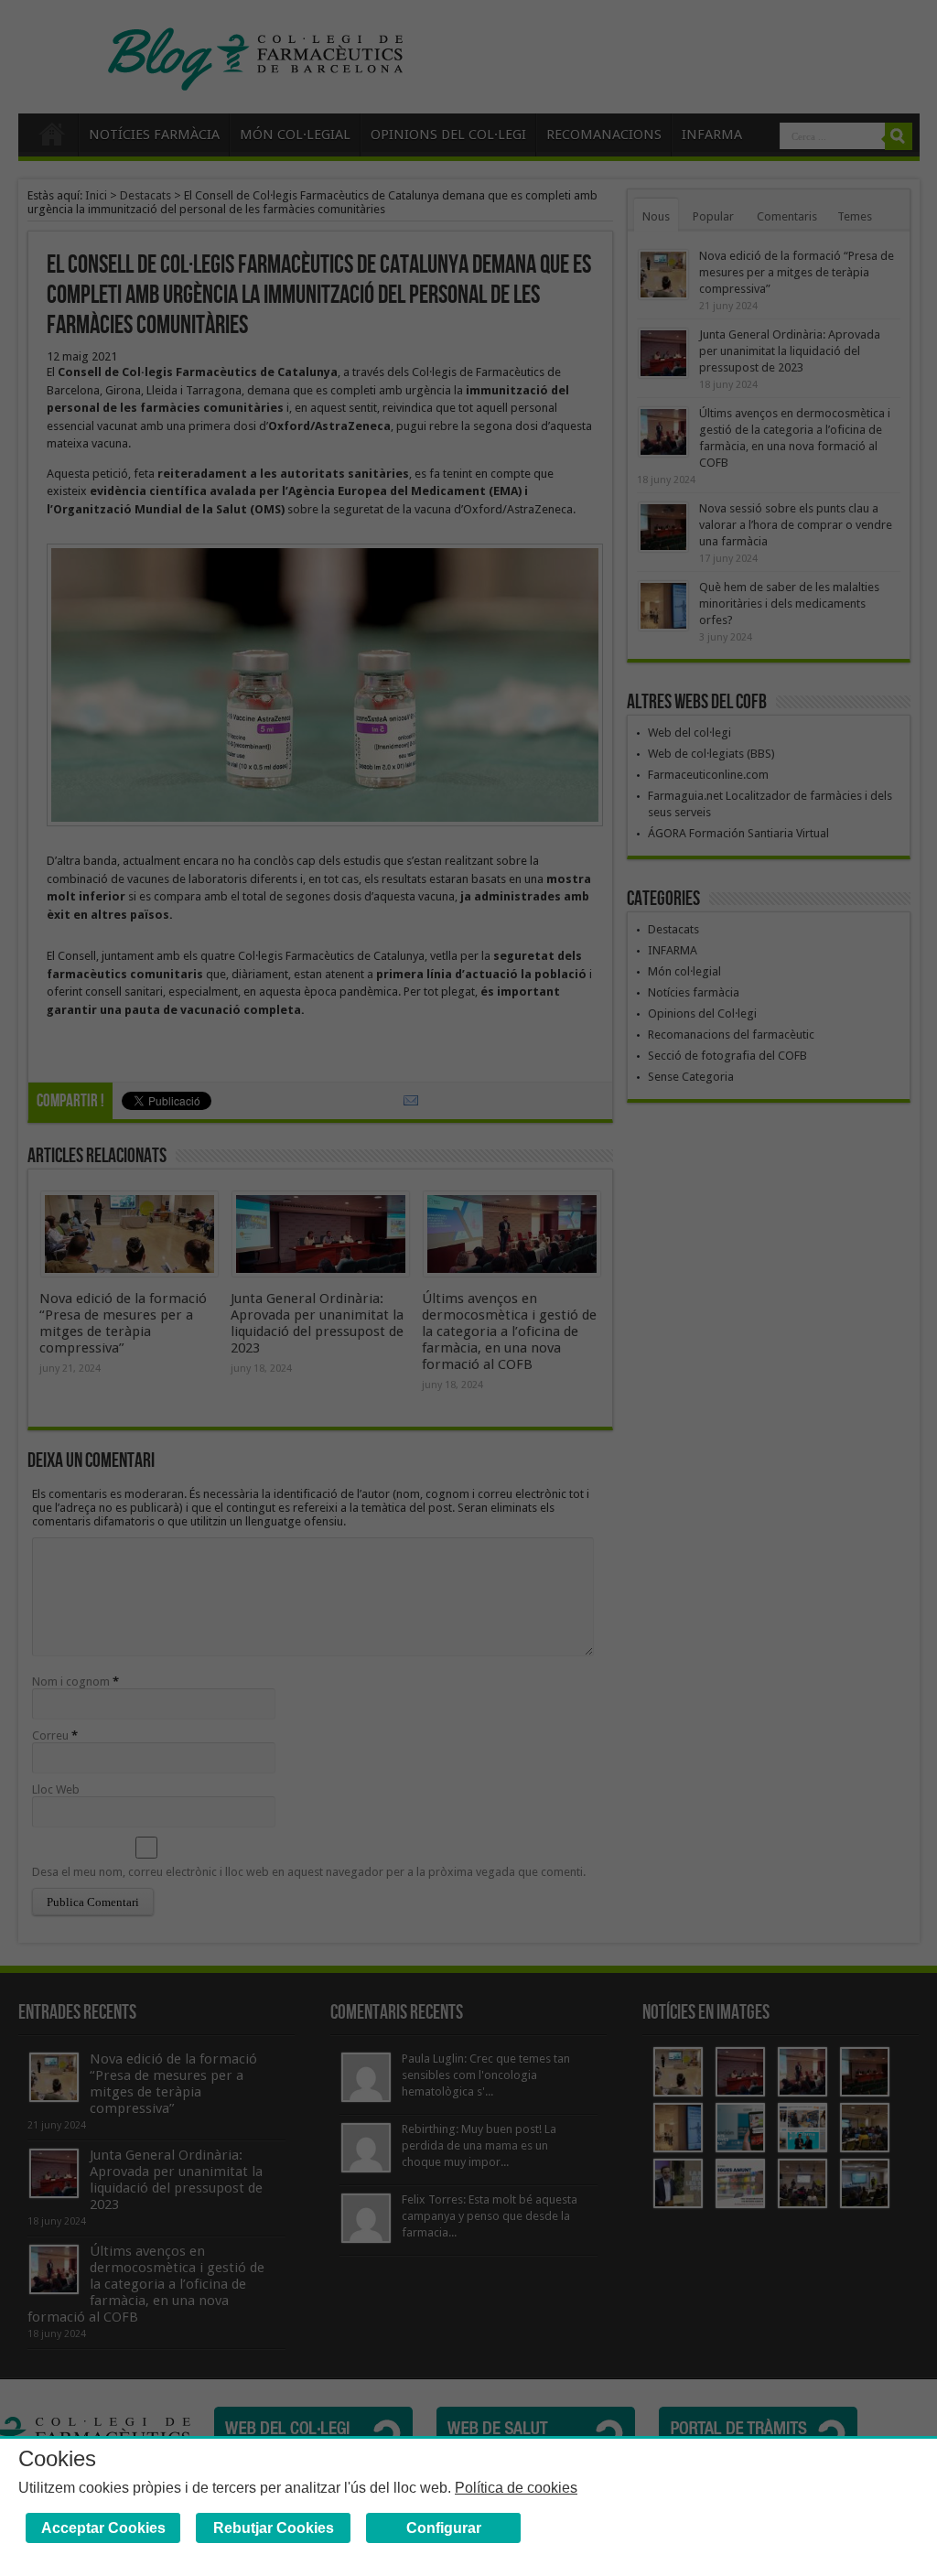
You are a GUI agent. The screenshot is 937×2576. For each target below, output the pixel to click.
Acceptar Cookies (103, 2528)
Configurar (444, 2528)
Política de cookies (516, 2488)
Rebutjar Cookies (274, 2528)
